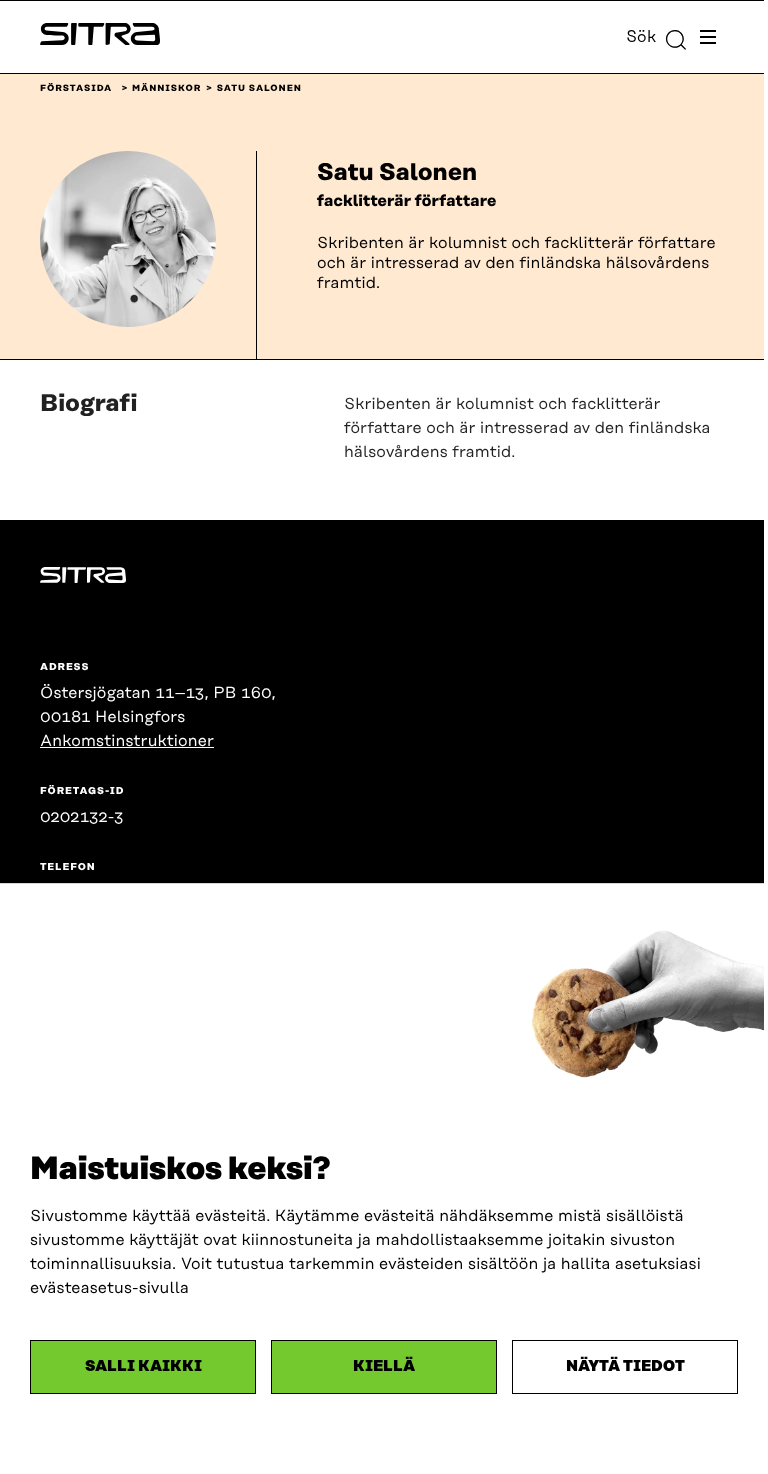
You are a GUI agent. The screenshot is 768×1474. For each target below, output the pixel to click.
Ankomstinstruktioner (127, 741)
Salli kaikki (143, 1366)
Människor (166, 89)
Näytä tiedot (625, 1366)
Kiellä (384, 1366)
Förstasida (76, 89)
